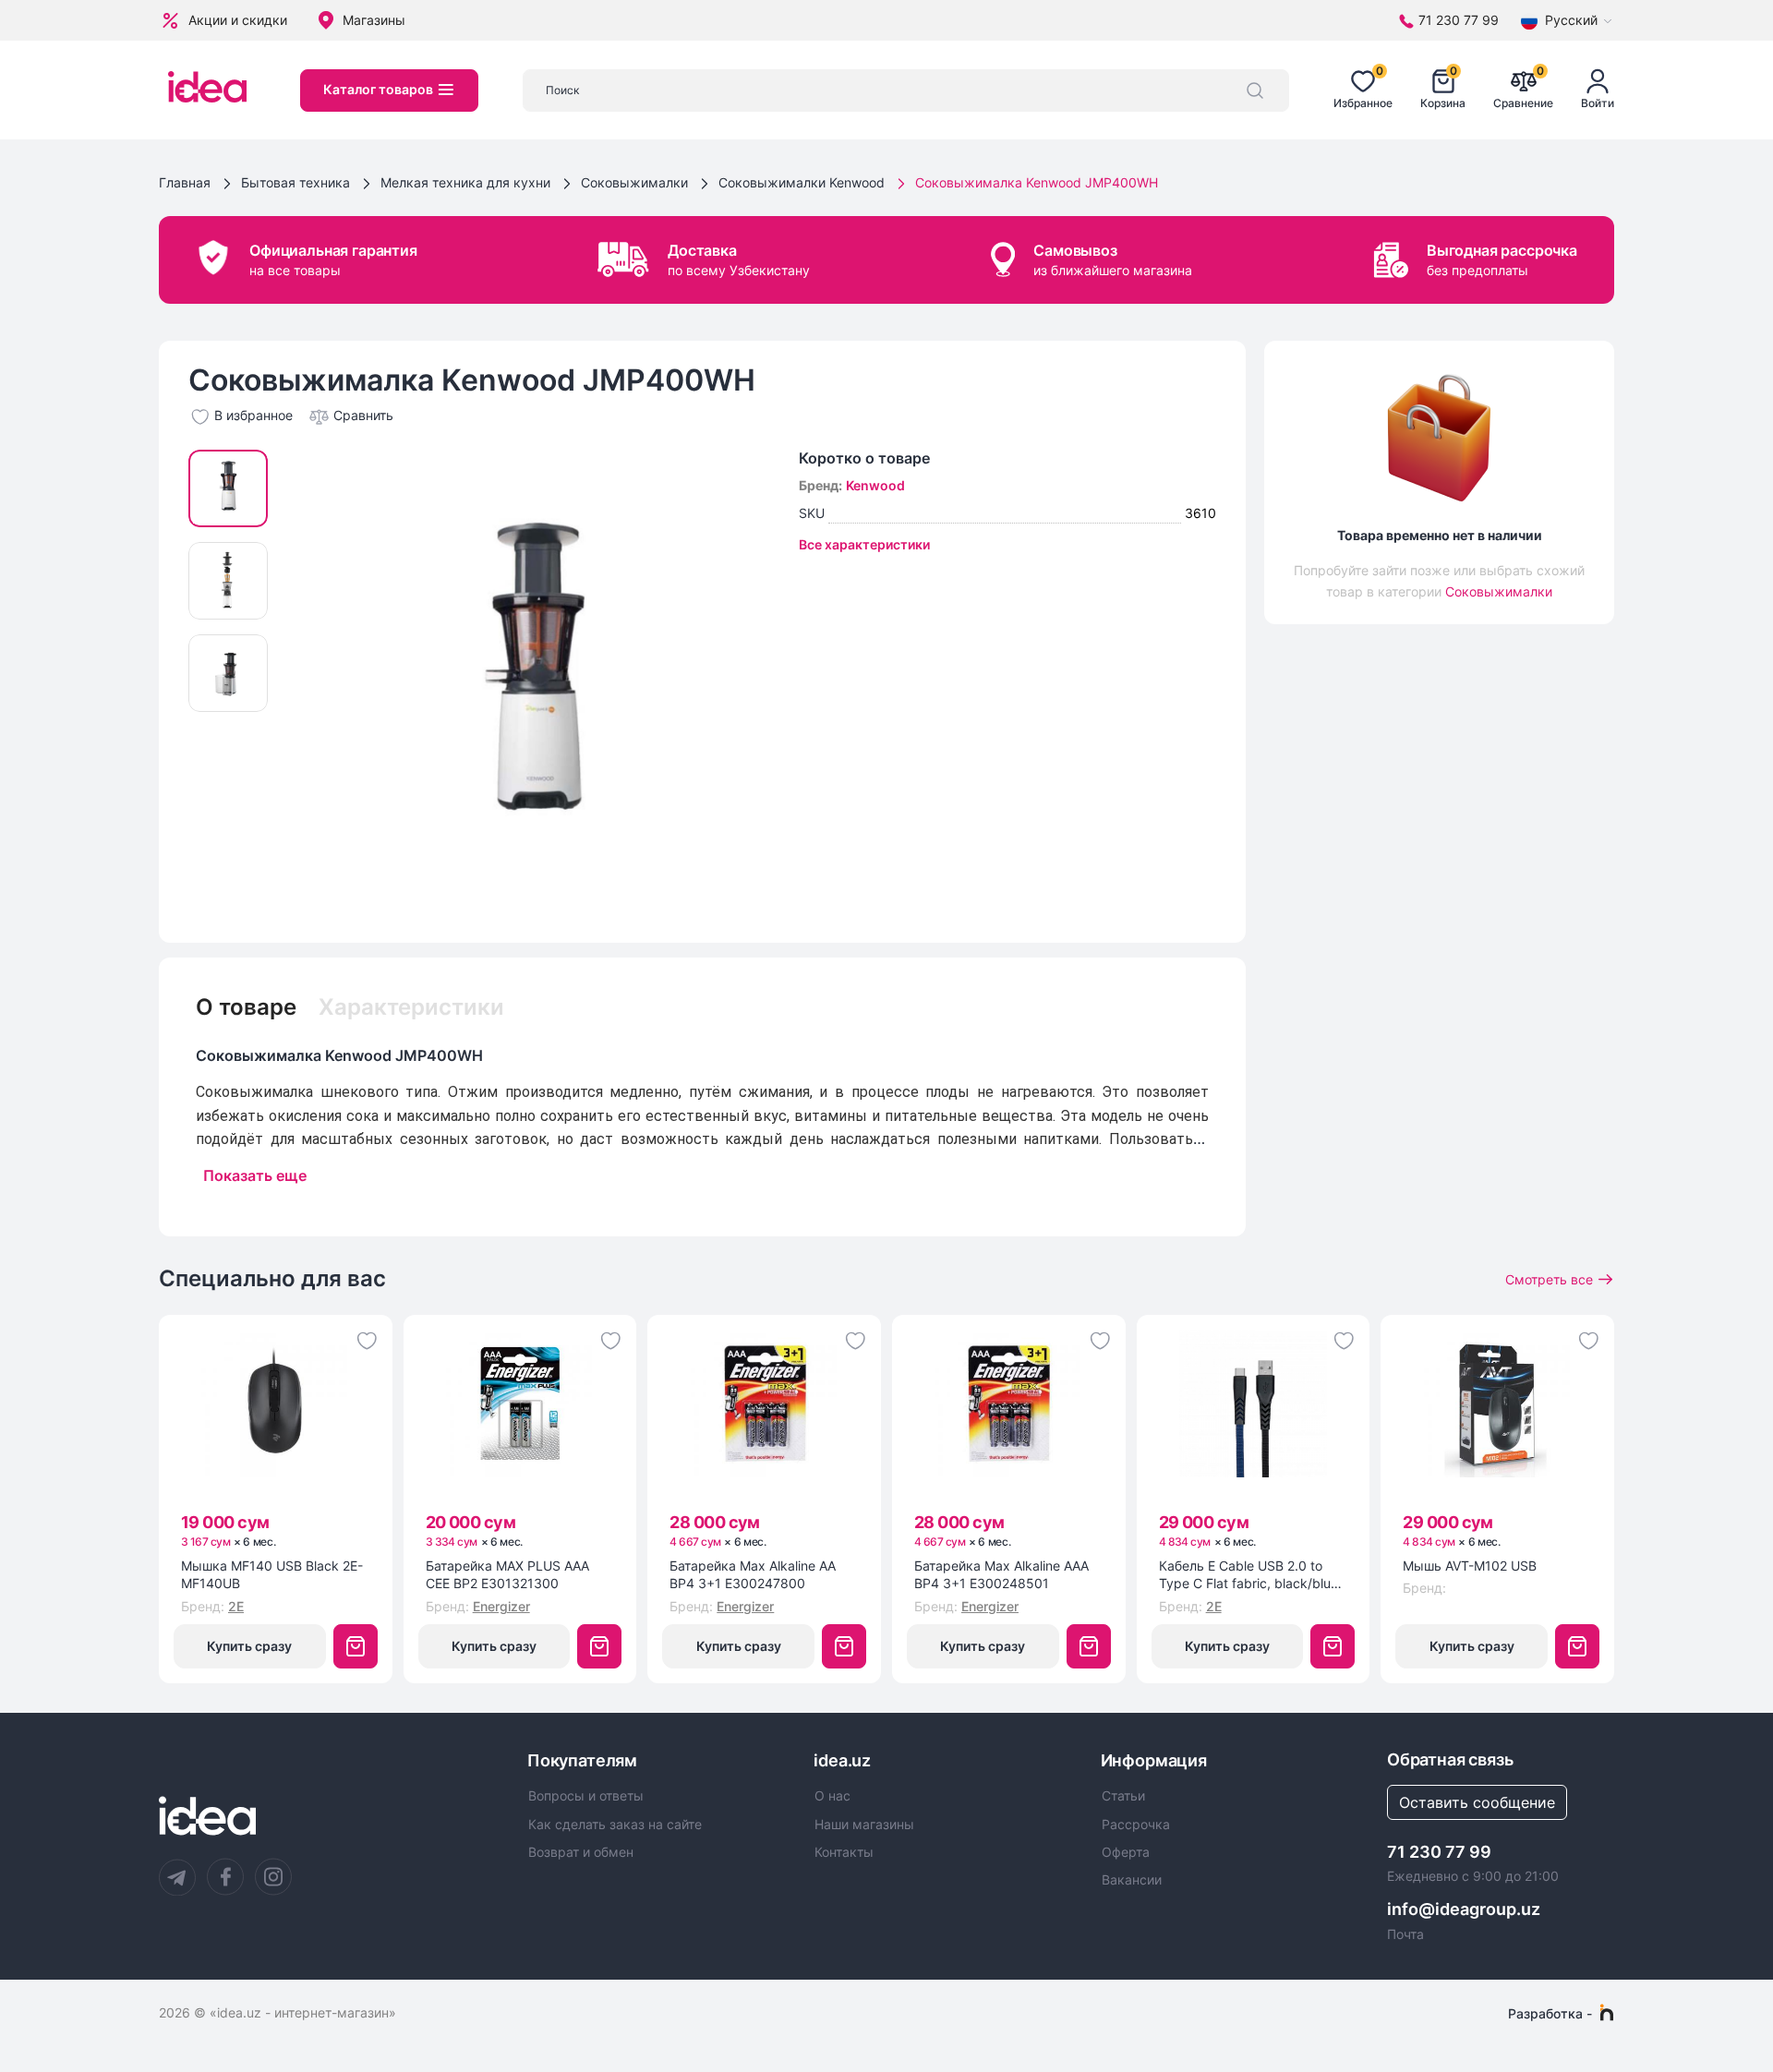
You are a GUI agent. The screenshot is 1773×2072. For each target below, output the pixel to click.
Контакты (844, 1852)
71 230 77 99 (1439, 1852)
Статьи (1123, 1796)
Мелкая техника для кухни (465, 182)
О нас (832, 1796)
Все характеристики (864, 544)
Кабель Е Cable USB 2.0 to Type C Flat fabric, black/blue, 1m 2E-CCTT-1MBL (1250, 1575)
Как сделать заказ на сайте (615, 1825)
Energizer (501, 1606)
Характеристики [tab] (411, 1007)
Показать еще (255, 1175)
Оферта (1126, 1852)
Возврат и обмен (581, 1852)
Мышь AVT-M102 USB (1470, 1566)
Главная (185, 182)
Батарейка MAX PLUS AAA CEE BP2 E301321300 (507, 1575)
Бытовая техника (295, 182)
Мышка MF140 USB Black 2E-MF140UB (272, 1575)
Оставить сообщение (1477, 1802)
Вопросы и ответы (586, 1796)
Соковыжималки (634, 182)
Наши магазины (864, 1825)
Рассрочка (1136, 1825)
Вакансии (1132, 1880)
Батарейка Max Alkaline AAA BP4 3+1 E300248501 (1001, 1575)
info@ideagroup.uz (1464, 1909)
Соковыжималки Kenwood (802, 182)
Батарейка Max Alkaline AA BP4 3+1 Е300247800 (753, 1575)
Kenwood (875, 485)
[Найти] (1255, 90)
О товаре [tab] (246, 1007)
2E (236, 1606)
